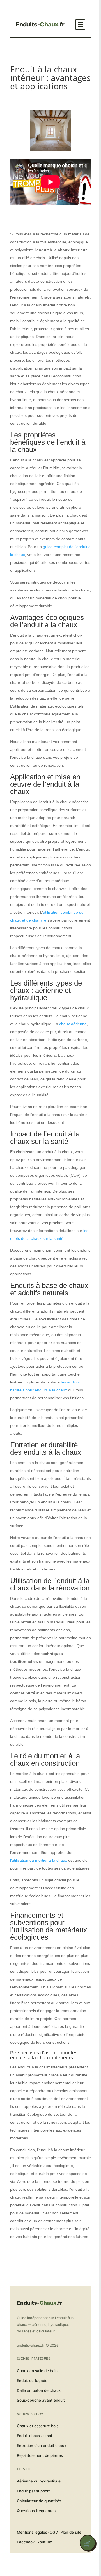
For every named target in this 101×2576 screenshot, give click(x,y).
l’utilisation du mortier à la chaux (39, 1860)
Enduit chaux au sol (34, 2436)
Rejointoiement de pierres (40, 2455)
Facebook (26, 2542)
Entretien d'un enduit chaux (42, 2446)
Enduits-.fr (40, 25)
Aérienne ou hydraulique (39, 2481)
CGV (54, 2532)
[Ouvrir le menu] (80, 25)
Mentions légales (32, 2532)
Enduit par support (33, 2491)
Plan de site (71, 2532)
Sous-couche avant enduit (41, 2400)
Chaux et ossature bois (38, 2426)
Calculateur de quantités (39, 2501)
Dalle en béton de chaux (39, 2390)
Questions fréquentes (36, 2511)
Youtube (45, 2542)
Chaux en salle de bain (37, 2371)
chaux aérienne (73, 1024)
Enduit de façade (32, 2381)
